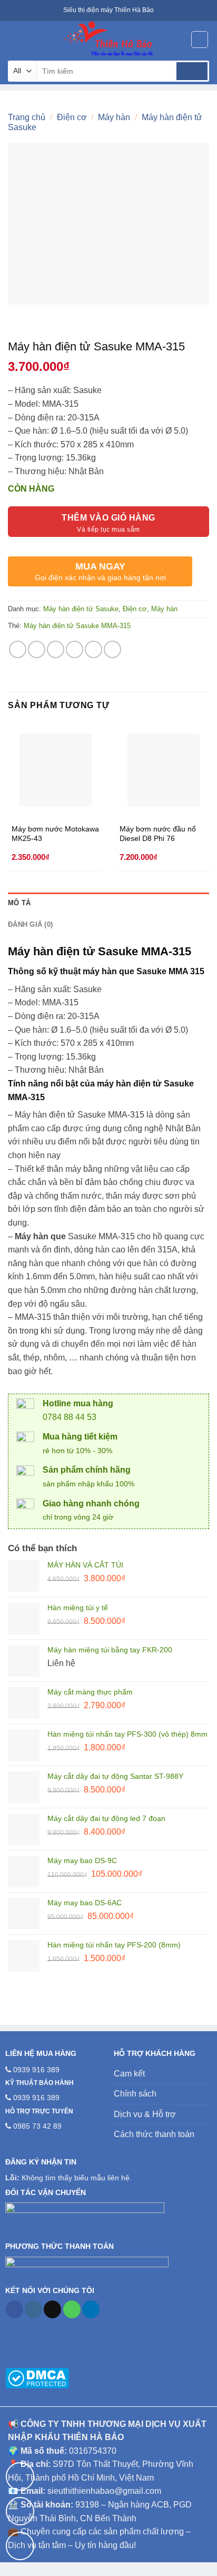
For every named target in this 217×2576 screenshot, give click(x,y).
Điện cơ (72, 117)
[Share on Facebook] (37, 649)
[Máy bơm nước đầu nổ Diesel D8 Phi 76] (164, 770)
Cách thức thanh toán (154, 2134)
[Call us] (72, 2309)
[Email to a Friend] (75, 649)
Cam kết (129, 2074)
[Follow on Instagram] (33, 2309)
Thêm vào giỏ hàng (108, 518)
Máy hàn (114, 117)
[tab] (108, 903)
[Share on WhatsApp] (18, 649)
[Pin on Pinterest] (93, 649)
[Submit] (192, 71)
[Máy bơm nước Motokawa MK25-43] (56, 770)
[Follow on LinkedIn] (91, 2309)
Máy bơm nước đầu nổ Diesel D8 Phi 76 (158, 834)
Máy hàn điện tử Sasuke (81, 609)
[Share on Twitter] (56, 649)
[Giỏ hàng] (200, 40)
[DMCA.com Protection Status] (37, 2377)
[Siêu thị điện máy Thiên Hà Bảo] (108, 40)
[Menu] (14, 39)
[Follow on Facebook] (14, 2309)
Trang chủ (27, 117)
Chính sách (135, 2094)
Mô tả (19, 903)
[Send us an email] (52, 2309)
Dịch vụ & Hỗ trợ (145, 2114)
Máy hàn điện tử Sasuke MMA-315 (77, 626)
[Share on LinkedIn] (112, 649)
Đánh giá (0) (30, 924)
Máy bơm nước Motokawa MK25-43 (55, 834)
